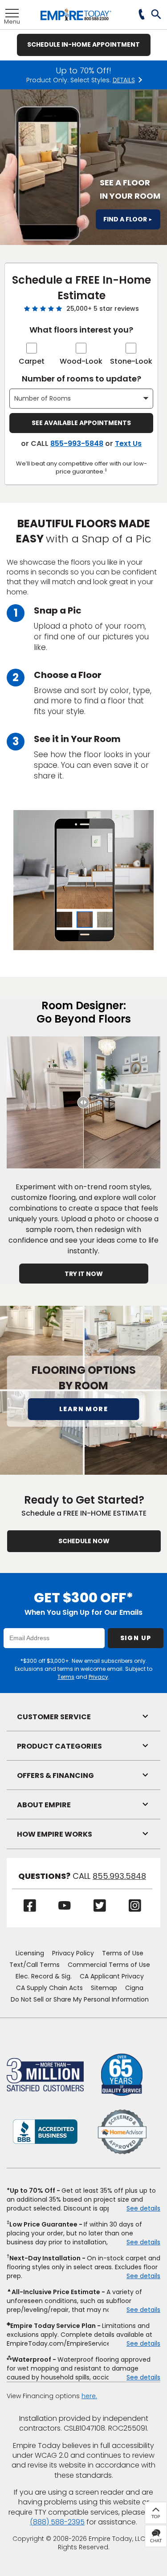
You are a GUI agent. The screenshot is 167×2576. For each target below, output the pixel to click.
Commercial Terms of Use (109, 1965)
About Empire (44, 1805)
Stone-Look (131, 361)
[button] (157, 15)
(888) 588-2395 (57, 2522)
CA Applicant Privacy (112, 1976)
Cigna (134, 1988)
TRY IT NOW (84, 1274)
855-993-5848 (77, 443)
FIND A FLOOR (128, 219)
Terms (66, 1677)
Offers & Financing (55, 1776)
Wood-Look (81, 361)
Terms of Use (123, 1953)
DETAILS (124, 80)
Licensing (30, 1953)
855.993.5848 (119, 1876)
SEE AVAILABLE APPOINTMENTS (81, 423)
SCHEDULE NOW (84, 1541)
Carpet (32, 361)
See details (143, 2208)
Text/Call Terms (35, 1965)
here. (89, 2396)
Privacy (98, 1677)
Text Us (128, 443)
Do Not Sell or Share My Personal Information (80, 1999)
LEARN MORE (83, 1409)
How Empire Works (55, 1834)
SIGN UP (136, 1638)
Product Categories (59, 1746)
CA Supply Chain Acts (49, 1988)
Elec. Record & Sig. (44, 1976)
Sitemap (104, 1988)
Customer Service (54, 1717)
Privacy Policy (73, 1953)
